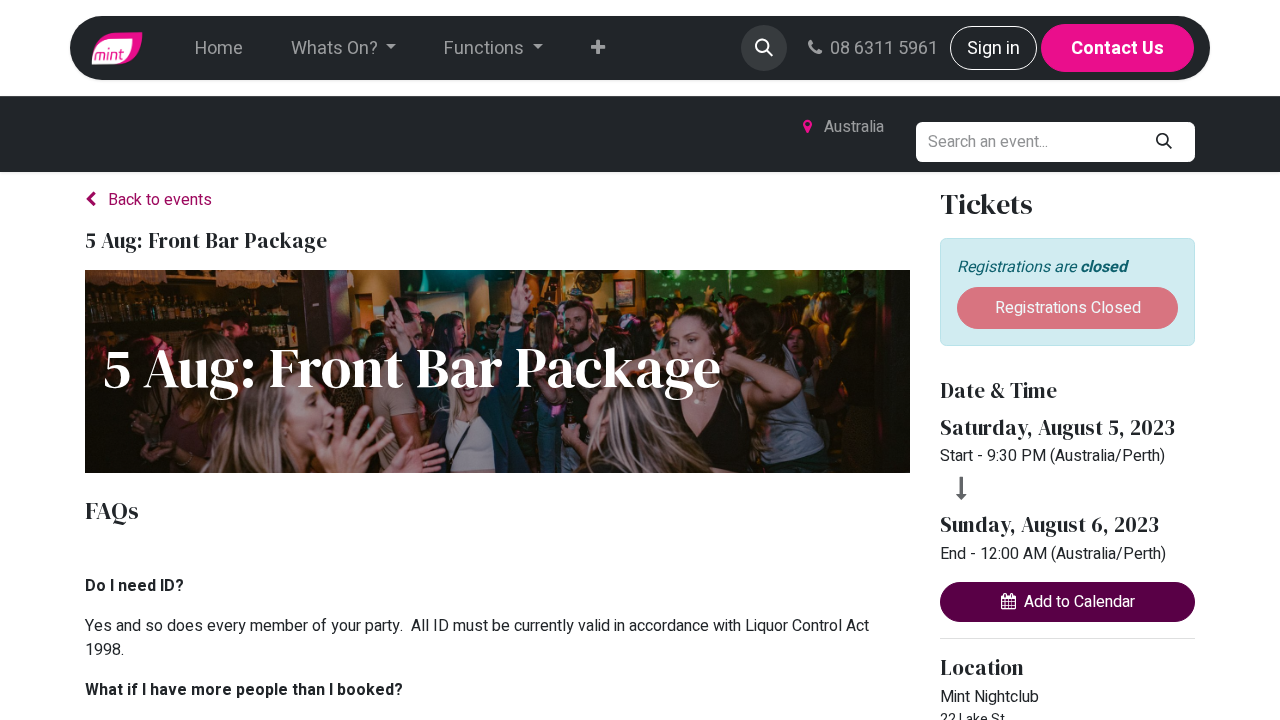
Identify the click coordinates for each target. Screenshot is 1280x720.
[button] (764, 48)
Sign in (993, 48)
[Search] (1164, 142)
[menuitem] (219, 48)
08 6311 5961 (884, 48)
